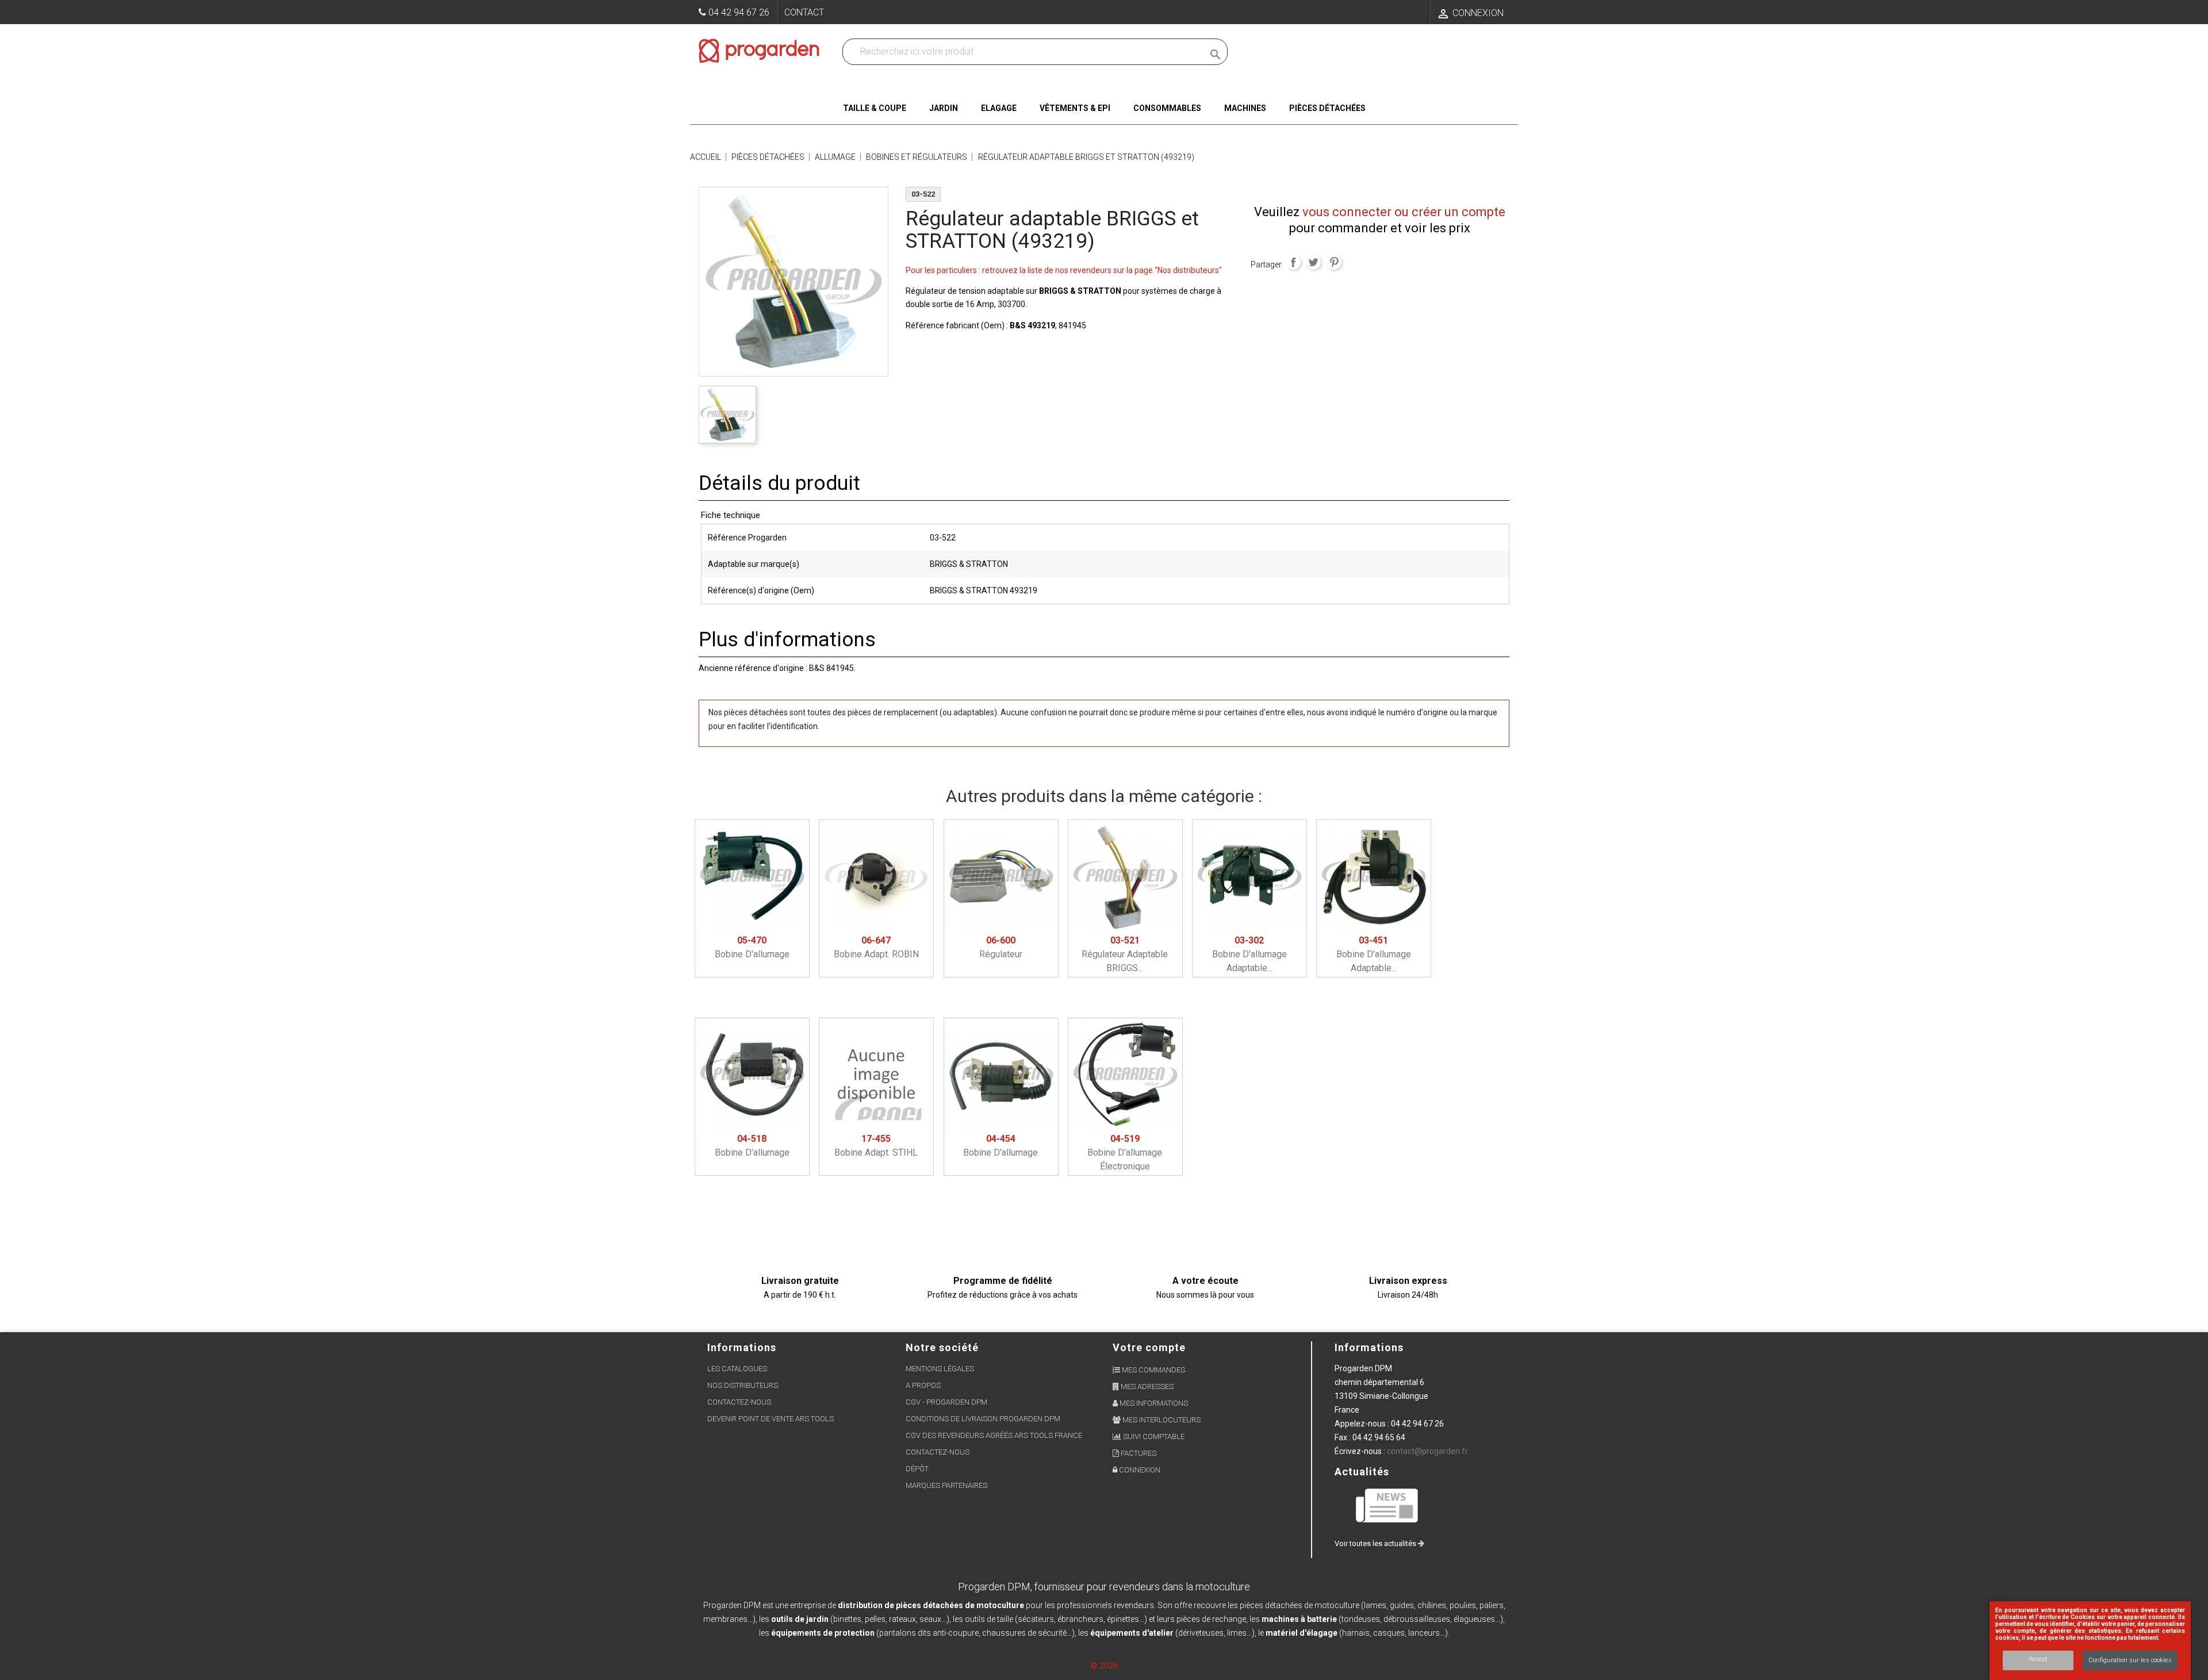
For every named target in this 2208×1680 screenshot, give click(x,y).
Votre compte (1149, 1347)
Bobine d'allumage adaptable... (1249, 954)
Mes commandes (1153, 1370)
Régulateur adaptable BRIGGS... (1125, 954)
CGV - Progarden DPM (946, 1402)
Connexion (1139, 1470)
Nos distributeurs (743, 1385)
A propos (923, 1385)
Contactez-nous (739, 1402)
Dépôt (917, 1469)
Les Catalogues (737, 1369)
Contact (804, 12)
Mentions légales (940, 1369)
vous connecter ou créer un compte (1404, 212)
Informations (1369, 1347)
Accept (2038, 1659)
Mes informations (1153, 1403)
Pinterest (1334, 262)
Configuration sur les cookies (2130, 1660)
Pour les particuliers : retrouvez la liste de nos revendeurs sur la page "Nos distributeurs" (1064, 270)
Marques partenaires (946, 1485)
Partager (1293, 262)
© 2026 (1104, 1666)
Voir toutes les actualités (1376, 1543)
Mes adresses (1146, 1386)
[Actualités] (1387, 1505)
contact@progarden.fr (1427, 1451)
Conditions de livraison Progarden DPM (983, 1419)
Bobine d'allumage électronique (1125, 1152)
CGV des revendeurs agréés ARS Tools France (994, 1435)
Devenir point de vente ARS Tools (770, 1419)
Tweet (1313, 262)
